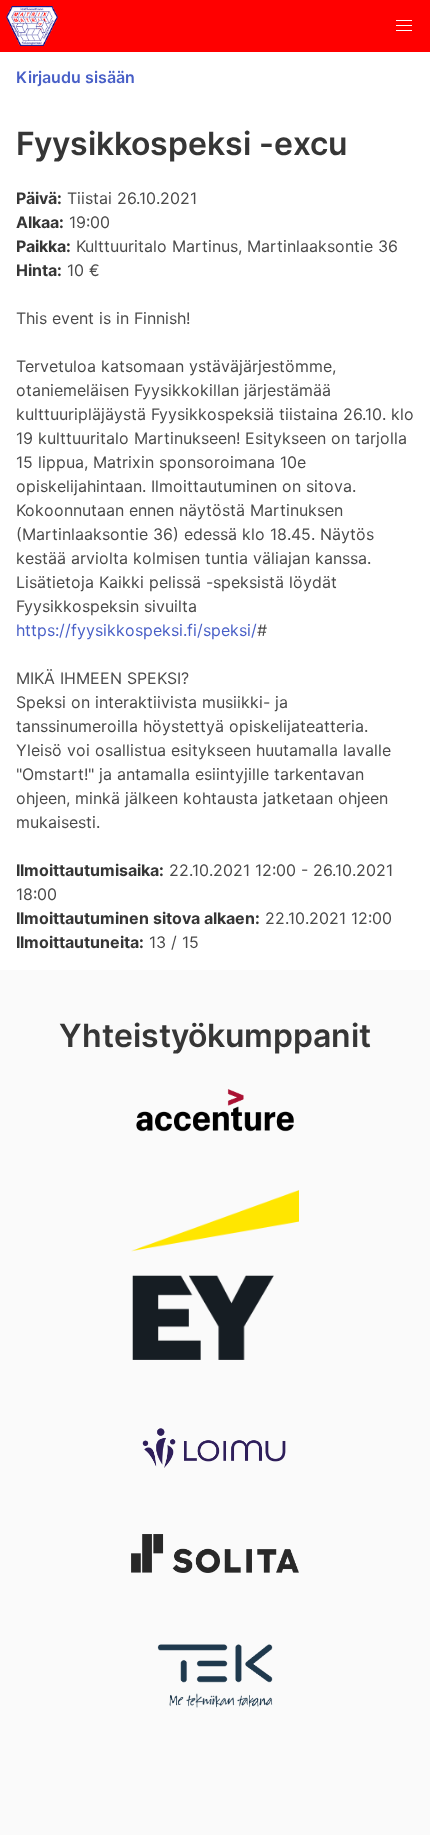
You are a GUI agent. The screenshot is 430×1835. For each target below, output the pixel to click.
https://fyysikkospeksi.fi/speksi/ (136, 630)
